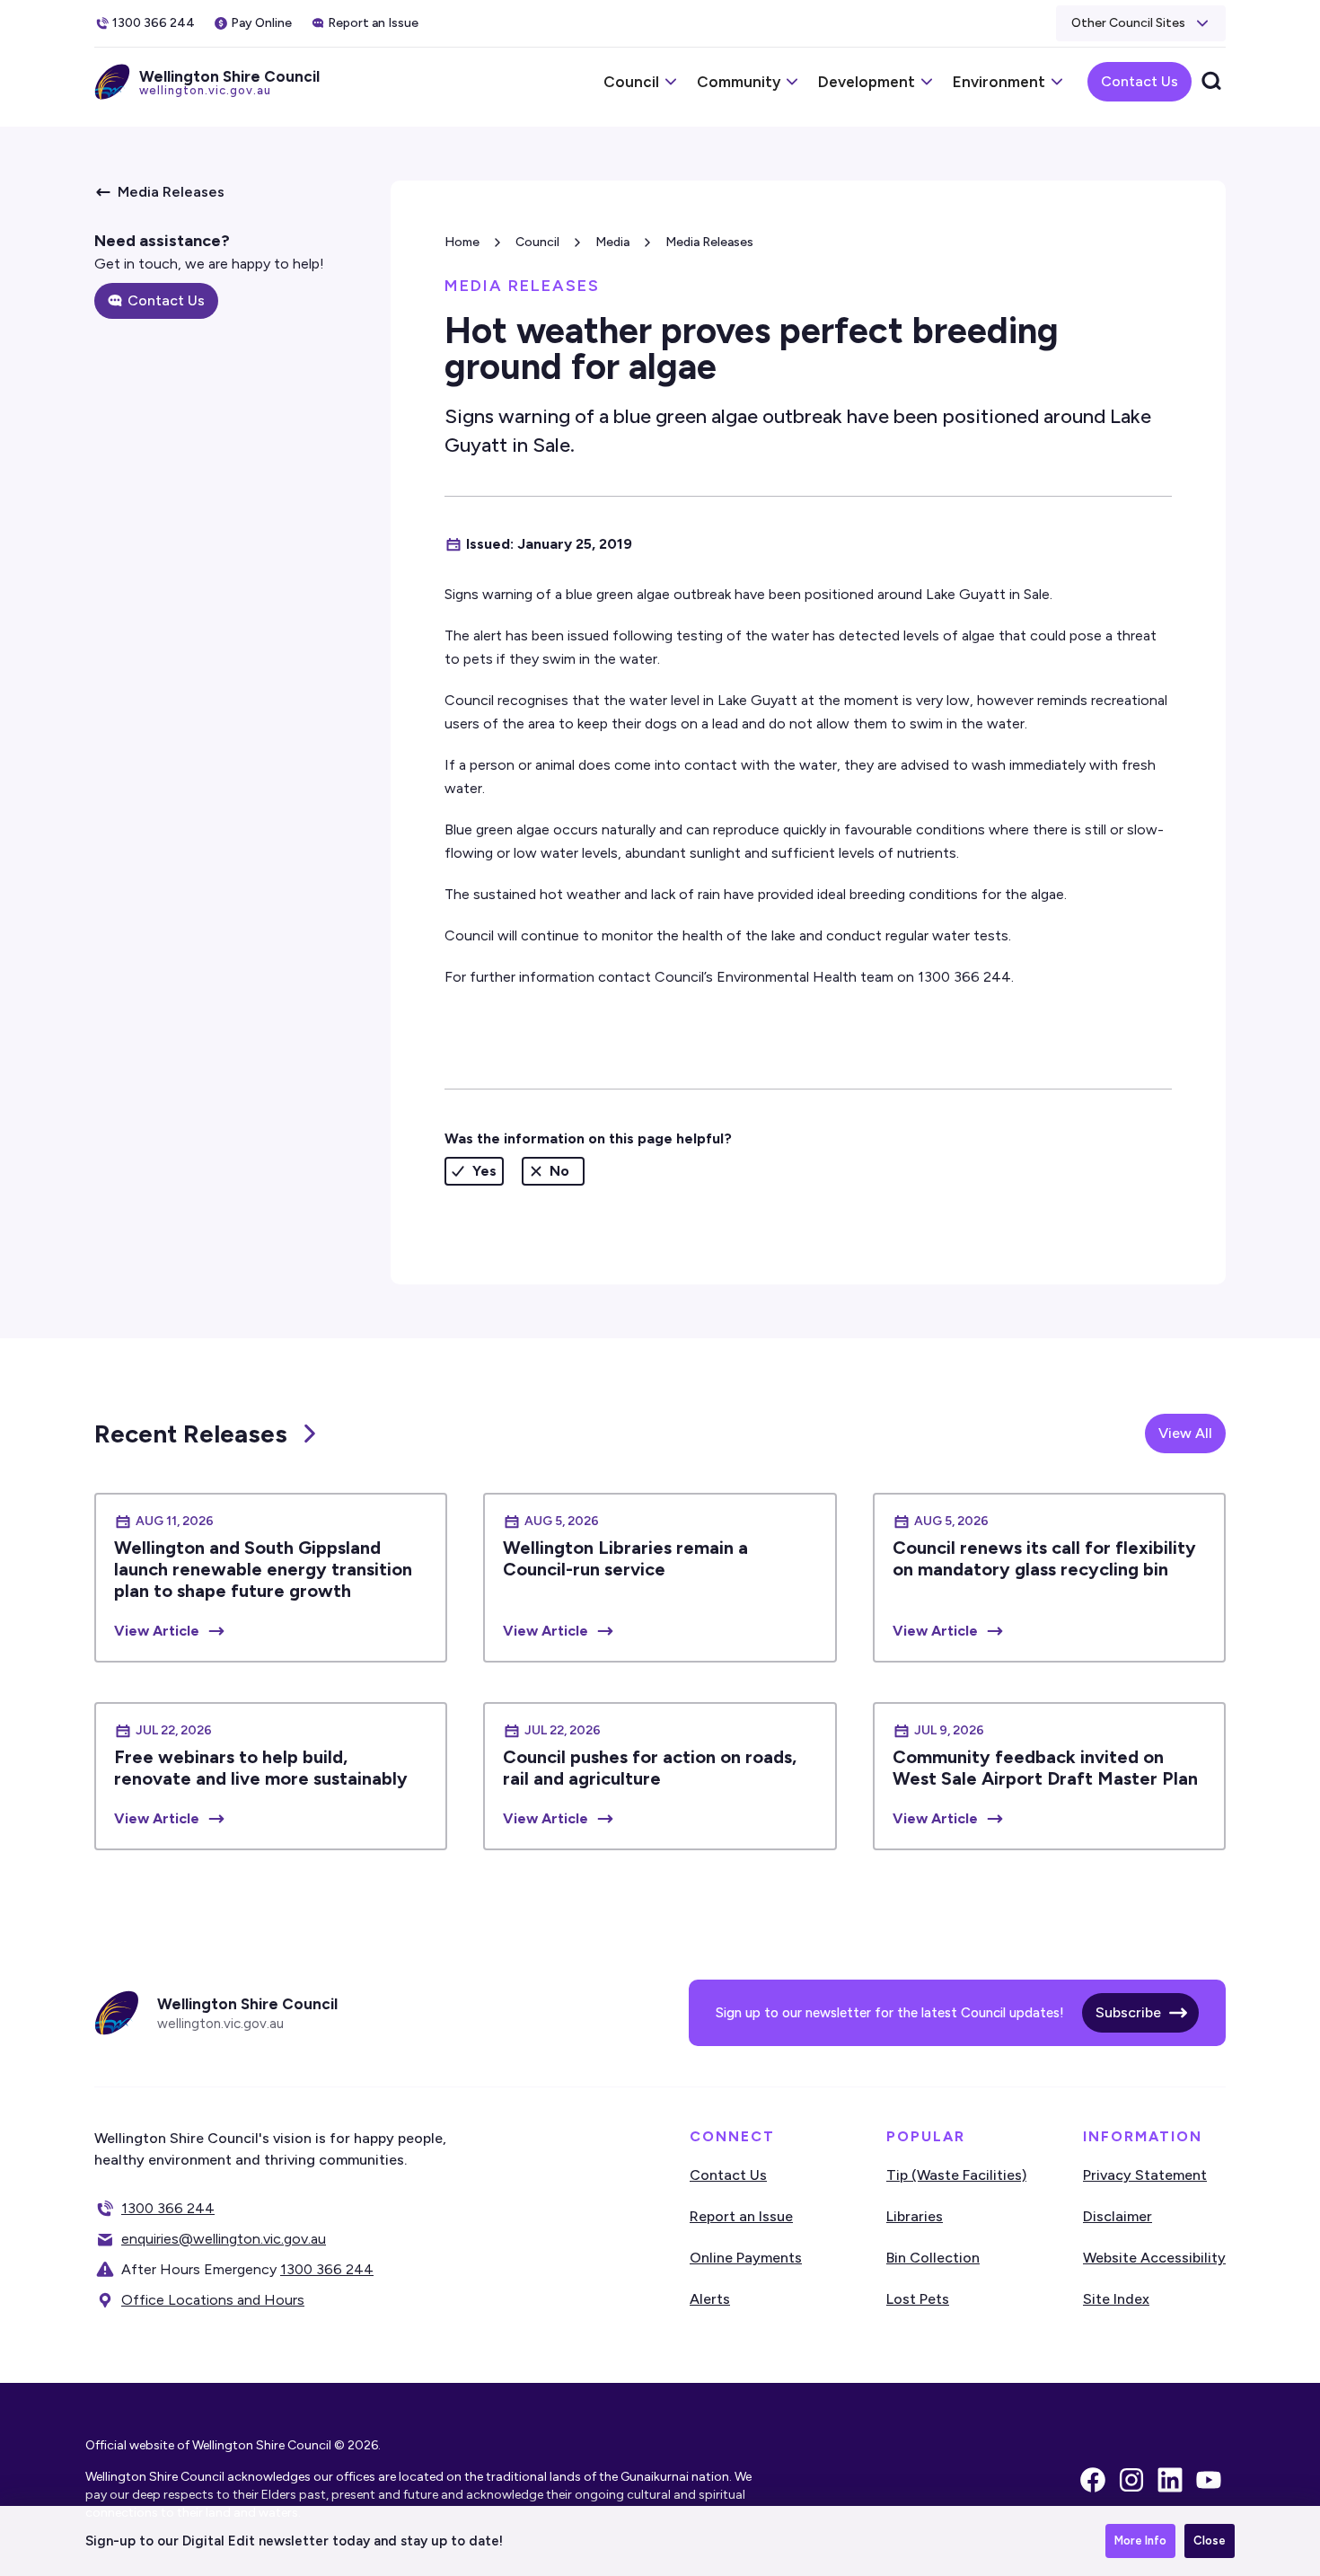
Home (462, 242)
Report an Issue (741, 2216)
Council (537, 242)
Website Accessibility (1154, 2258)
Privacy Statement (1145, 2175)
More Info (1140, 2541)
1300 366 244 (168, 2208)
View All (1185, 1433)
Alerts (710, 2299)
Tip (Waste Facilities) (956, 2175)
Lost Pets (918, 2299)
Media (612, 242)
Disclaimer (1118, 2216)
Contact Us (1140, 81)
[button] (1141, 23)
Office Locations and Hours (213, 2300)
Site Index (1116, 2299)
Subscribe (1128, 2012)
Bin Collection (933, 2258)
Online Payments (746, 2258)
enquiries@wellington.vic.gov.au (224, 2239)
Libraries (915, 2216)
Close (1210, 2541)
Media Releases (709, 242)
